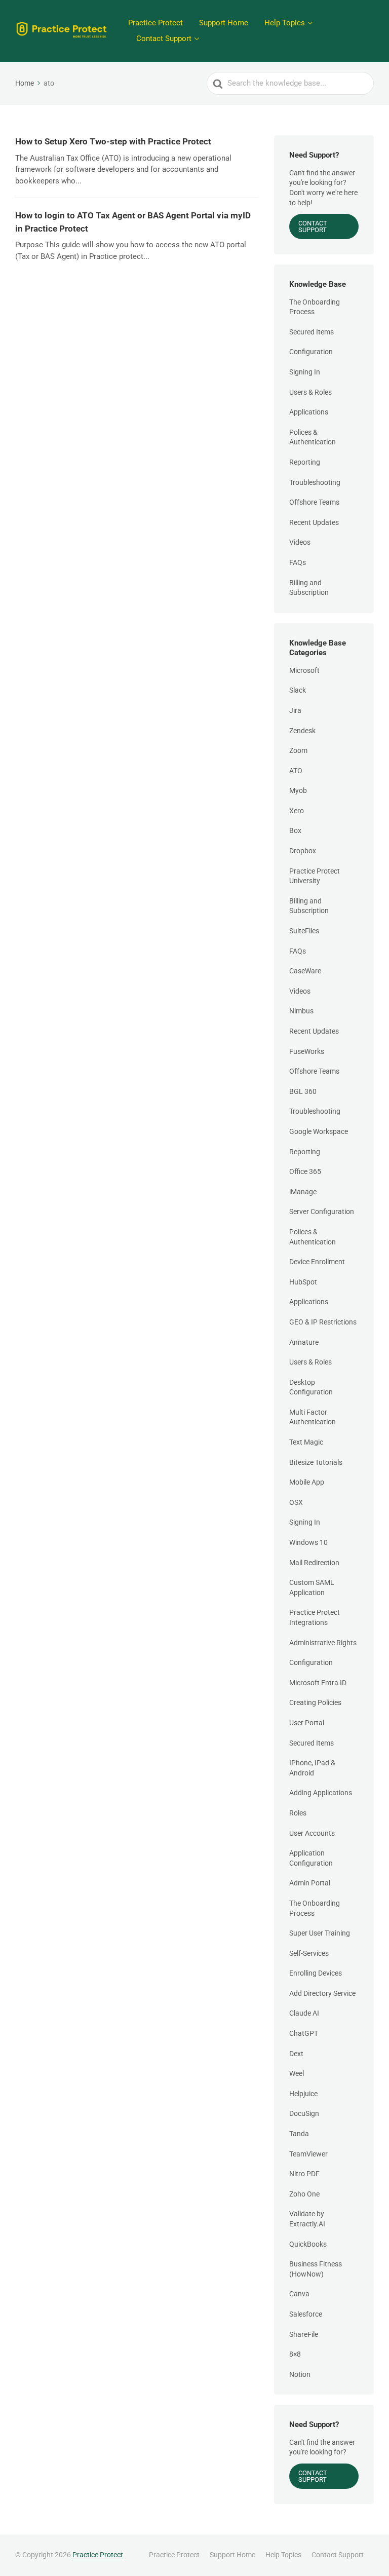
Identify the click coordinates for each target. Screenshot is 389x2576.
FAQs (298, 562)
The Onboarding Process (315, 307)
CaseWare (305, 971)
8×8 (295, 2354)
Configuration (311, 352)
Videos (300, 542)
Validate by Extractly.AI (307, 2219)
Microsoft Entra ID (318, 1683)
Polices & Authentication (313, 437)
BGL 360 (303, 1091)
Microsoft (304, 670)
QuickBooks (308, 2244)
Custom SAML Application (312, 1587)
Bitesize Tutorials (316, 1462)
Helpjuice (303, 2094)
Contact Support (164, 39)
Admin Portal (310, 1883)
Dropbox (303, 851)
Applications (309, 412)
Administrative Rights (323, 1643)
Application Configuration (311, 1858)
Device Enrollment (317, 1262)
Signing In (305, 372)
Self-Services (309, 1953)
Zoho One (304, 2194)
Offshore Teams (314, 502)
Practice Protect (155, 23)
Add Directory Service (322, 1993)
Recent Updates (314, 522)
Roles (298, 1813)
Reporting (305, 462)
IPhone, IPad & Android (312, 1768)
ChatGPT (304, 2033)
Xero (297, 811)
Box (295, 830)
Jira (295, 710)
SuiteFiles (304, 931)
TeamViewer (308, 2154)
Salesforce (306, 2314)
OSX (296, 1502)
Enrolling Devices (316, 1973)
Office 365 (305, 1171)
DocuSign (304, 2113)
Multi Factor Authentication (313, 1417)
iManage (303, 1192)
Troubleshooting (315, 482)
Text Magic (306, 1442)
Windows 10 (308, 1542)
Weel (297, 2073)
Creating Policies (315, 1702)
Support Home (224, 23)
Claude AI (304, 2013)
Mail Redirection (314, 1563)
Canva (299, 2294)
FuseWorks (307, 1051)
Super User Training (320, 1933)
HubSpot (303, 1282)
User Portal (307, 1723)
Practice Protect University (315, 876)
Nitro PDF (304, 2174)
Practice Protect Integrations (315, 1617)
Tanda (299, 2134)
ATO (296, 771)
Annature (304, 1342)
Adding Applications (321, 1793)
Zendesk (302, 731)
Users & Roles (310, 392)
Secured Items (312, 332)
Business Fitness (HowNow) (316, 2269)
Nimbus (301, 1011)
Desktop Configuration (311, 1387)
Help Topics (285, 23)
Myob (298, 790)
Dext (296, 2054)
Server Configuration (322, 1211)
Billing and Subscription (309, 588)
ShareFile (304, 2334)
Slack (298, 690)
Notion (300, 2374)
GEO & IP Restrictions (323, 1322)
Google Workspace (319, 1131)
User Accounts (312, 1833)
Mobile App (307, 1482)
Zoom (298, 750)
